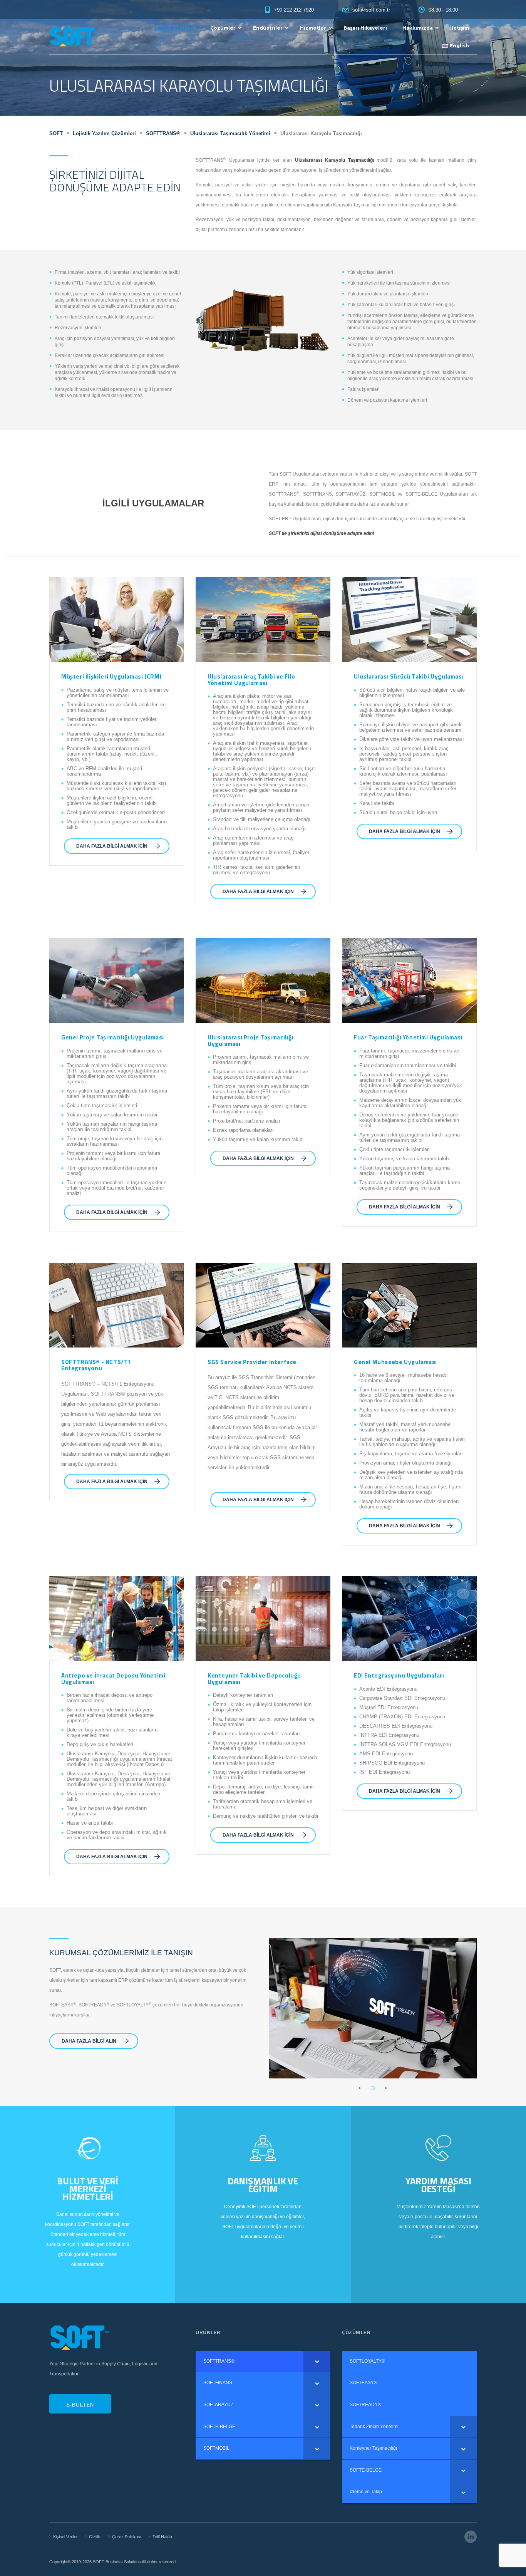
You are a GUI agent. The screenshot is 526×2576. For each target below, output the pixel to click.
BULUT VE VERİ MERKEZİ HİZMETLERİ (88, 2189)
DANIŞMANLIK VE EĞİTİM (263, 2185)
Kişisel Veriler (65, 2537)
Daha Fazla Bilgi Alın (89, 2041)
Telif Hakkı (162, 2537)
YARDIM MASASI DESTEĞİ (438, 2185)
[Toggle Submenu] (317, 2361)
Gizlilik (95, 2537)
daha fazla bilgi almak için (112, 846)
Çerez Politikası (127, 2537)
